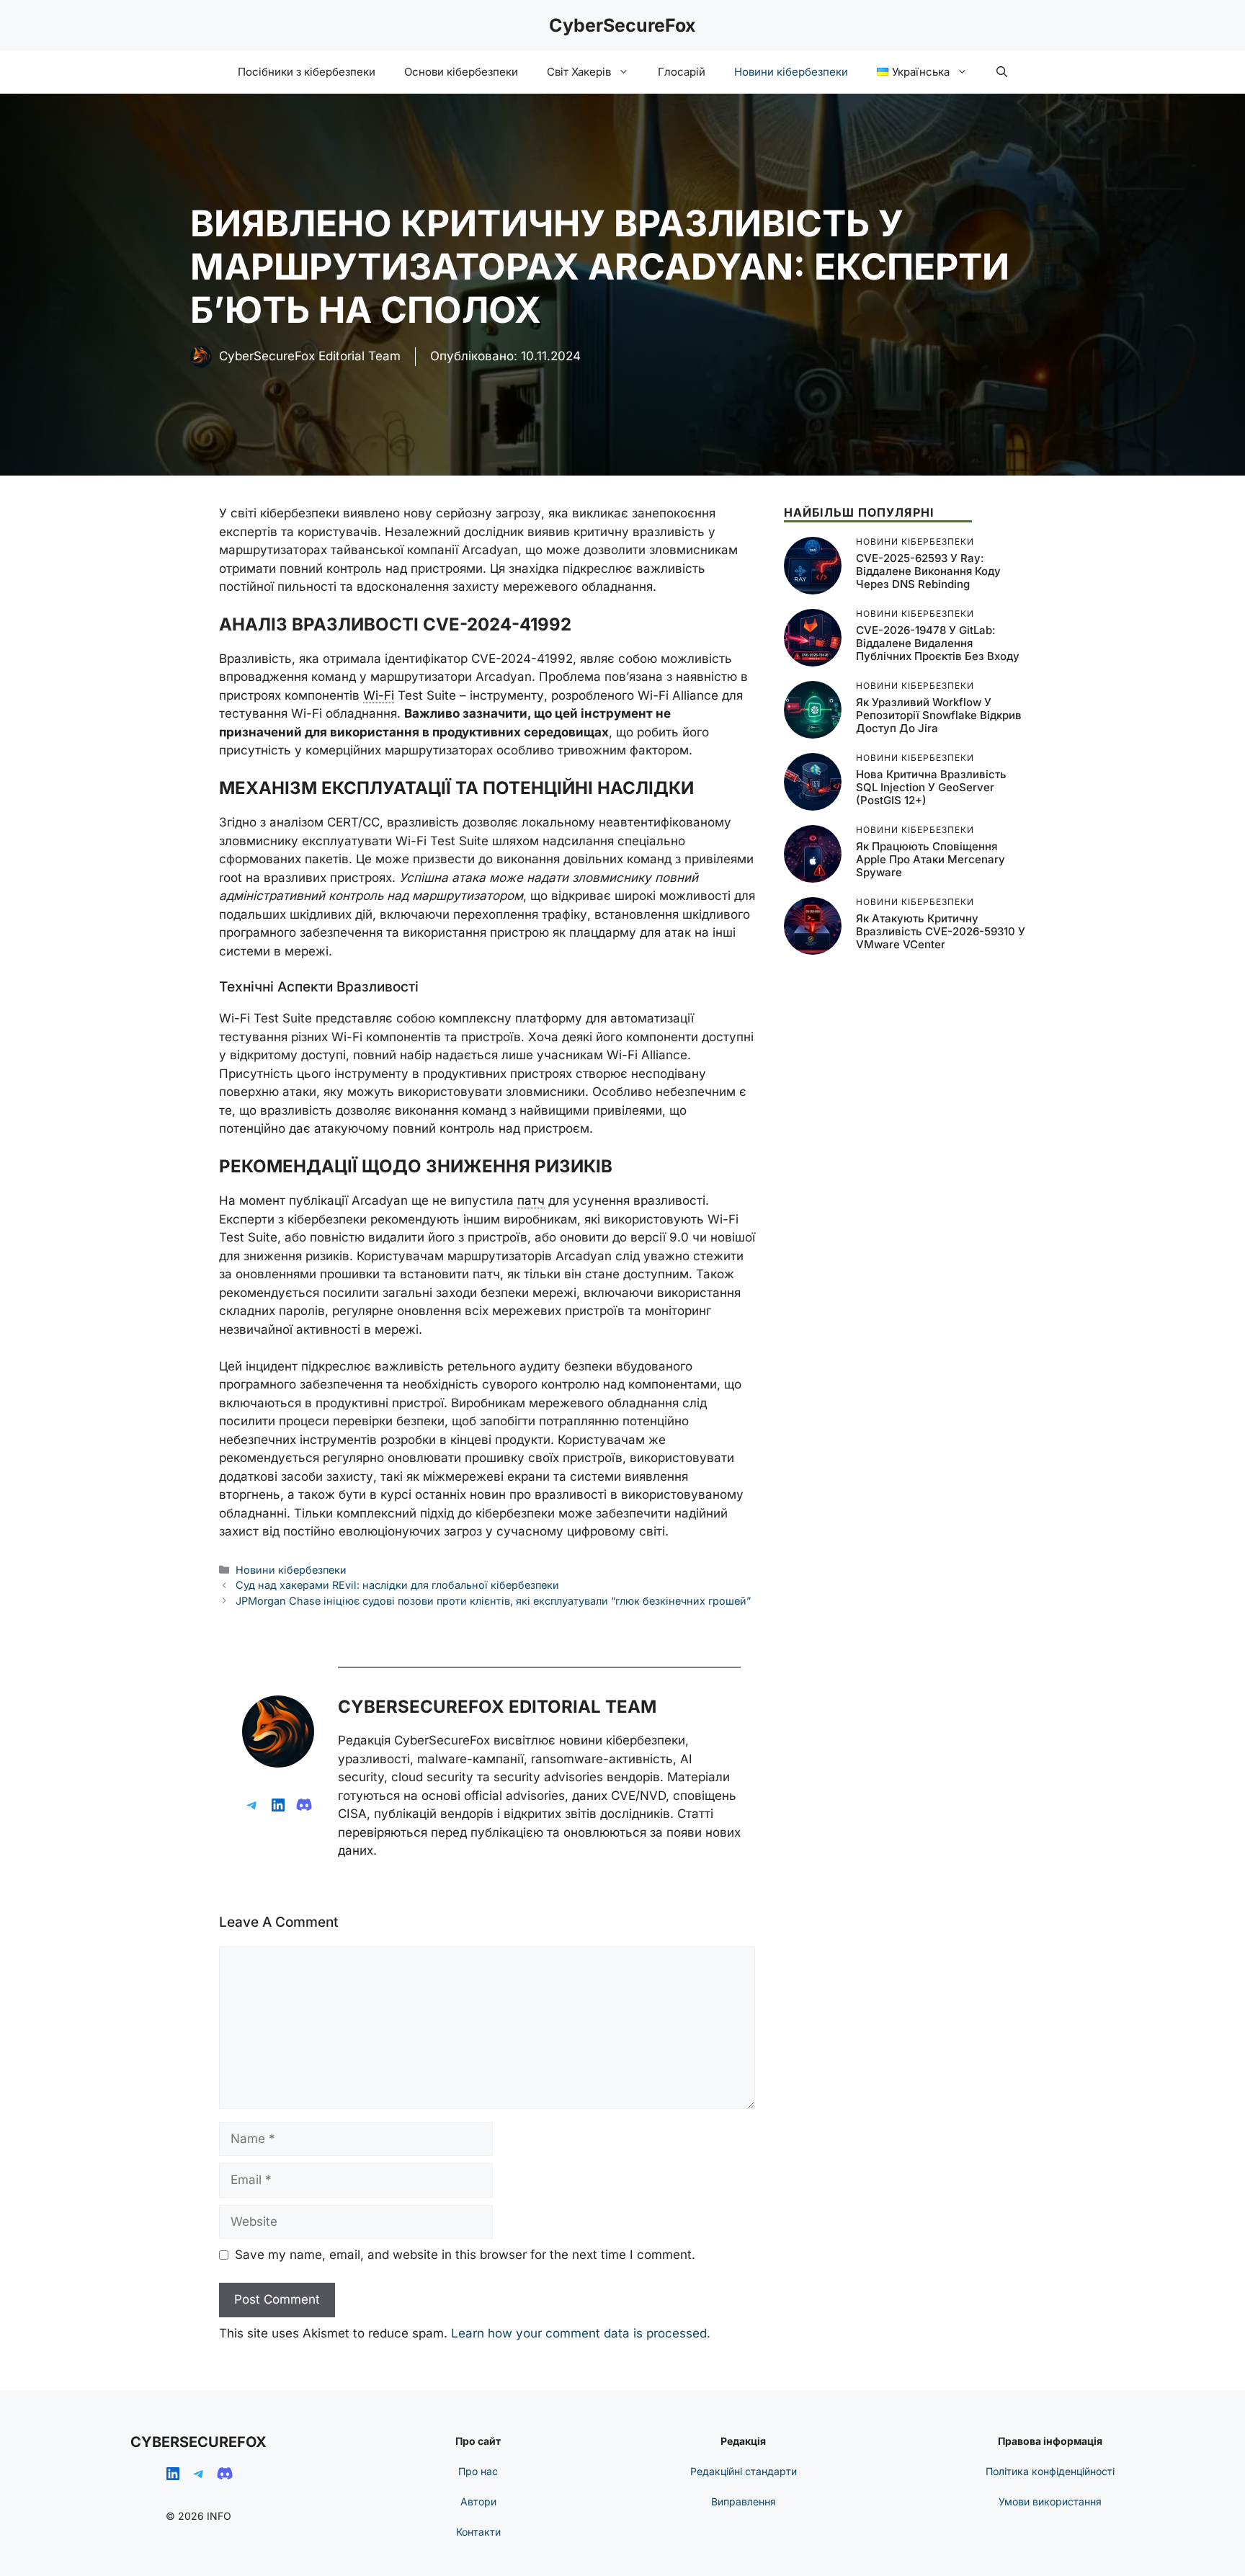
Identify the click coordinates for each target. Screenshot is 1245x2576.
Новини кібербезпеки (791, 72)
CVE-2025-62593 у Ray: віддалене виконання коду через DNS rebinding (928, 571)
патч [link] (531, 1200)
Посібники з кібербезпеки (307, 72)
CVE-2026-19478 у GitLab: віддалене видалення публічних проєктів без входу (938, 643)
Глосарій (682, 72)
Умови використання (1050, 2501)
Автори (478, 2501)
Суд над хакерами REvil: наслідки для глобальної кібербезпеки (397, 1585)
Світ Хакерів (579, 72)
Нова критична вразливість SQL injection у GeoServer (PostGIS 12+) (931, 787)
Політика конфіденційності (1050, 2471)
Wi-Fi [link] (379, 695)
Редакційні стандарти (744, 2471)
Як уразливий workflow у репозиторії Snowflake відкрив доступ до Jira (939, 715)
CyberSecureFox (622, 25)
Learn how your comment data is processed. (581, 2333)
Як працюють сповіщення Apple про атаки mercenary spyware (931, 859)
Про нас (478, 2471)
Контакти (478, 2532)
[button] (1002, 72)
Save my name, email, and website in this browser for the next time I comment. (465, 2255)
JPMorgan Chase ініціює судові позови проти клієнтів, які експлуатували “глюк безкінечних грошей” (493, 1601)
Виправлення (744, 2501)
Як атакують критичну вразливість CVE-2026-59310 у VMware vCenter (941, 931)
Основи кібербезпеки (461, 72)
